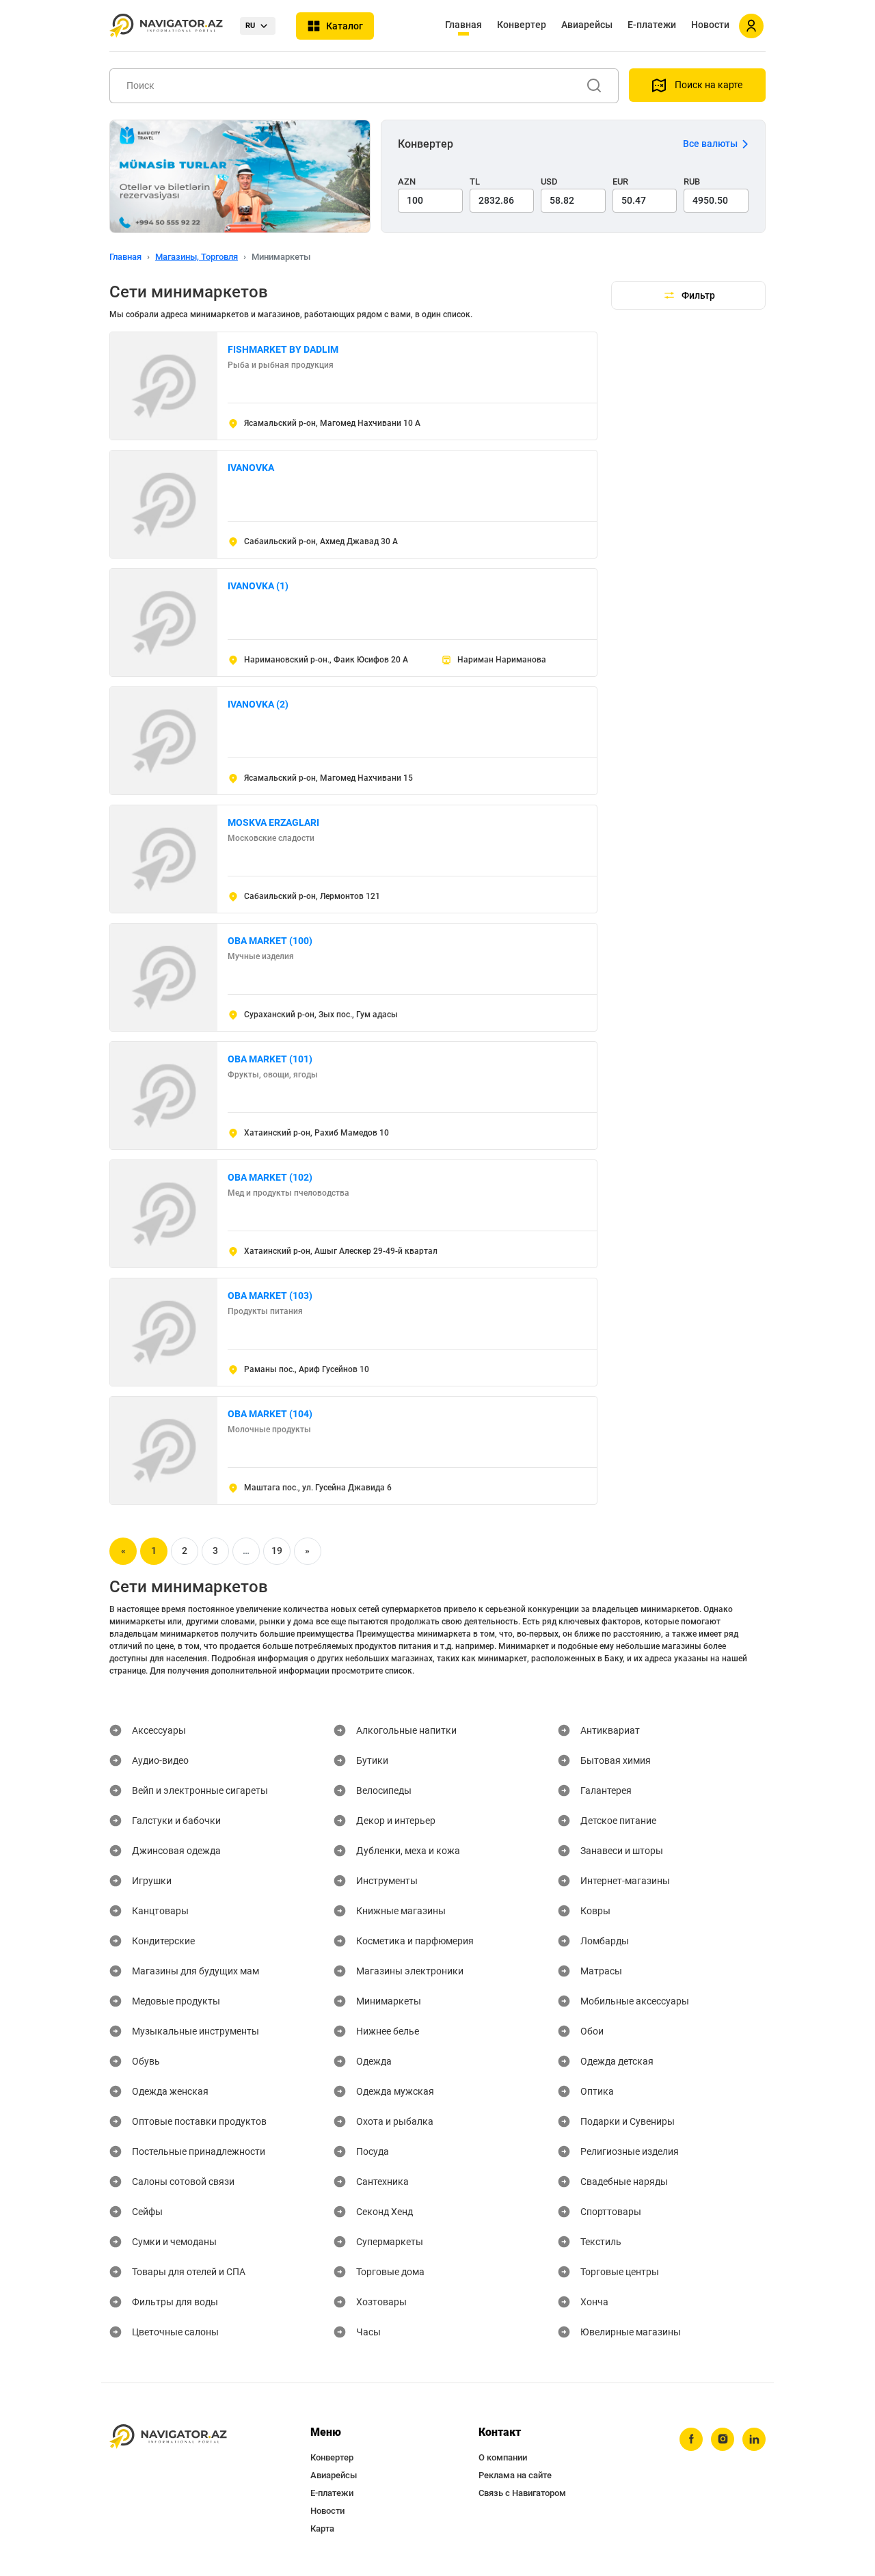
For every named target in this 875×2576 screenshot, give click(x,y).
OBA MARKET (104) (270, 1414)
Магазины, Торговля (197, 257)
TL (475, 182)
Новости (710, 25)
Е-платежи (652, 25)
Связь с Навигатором (522, 2493)
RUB (692, 182)
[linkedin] (754, 2439)
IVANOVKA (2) (258, 704)
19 (277, 1551)
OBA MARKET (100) (270, 941)
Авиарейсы (587, 25)
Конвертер (522, 25)
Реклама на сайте (515, 2475)
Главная (463, 25)
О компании (503, 2457)
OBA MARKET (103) (270, 1296)
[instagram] (723, 2439)
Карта (322, 2528)
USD (549, 182)
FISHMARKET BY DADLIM (283, 349)
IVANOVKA (251, 468)
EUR (620, 182)
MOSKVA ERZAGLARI (273, 822)
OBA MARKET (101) (270, 1059)
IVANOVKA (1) (258, 586)
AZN (407, 182)
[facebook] (691, 2439)
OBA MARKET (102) (270, 1177)
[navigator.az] (168, 2437)
